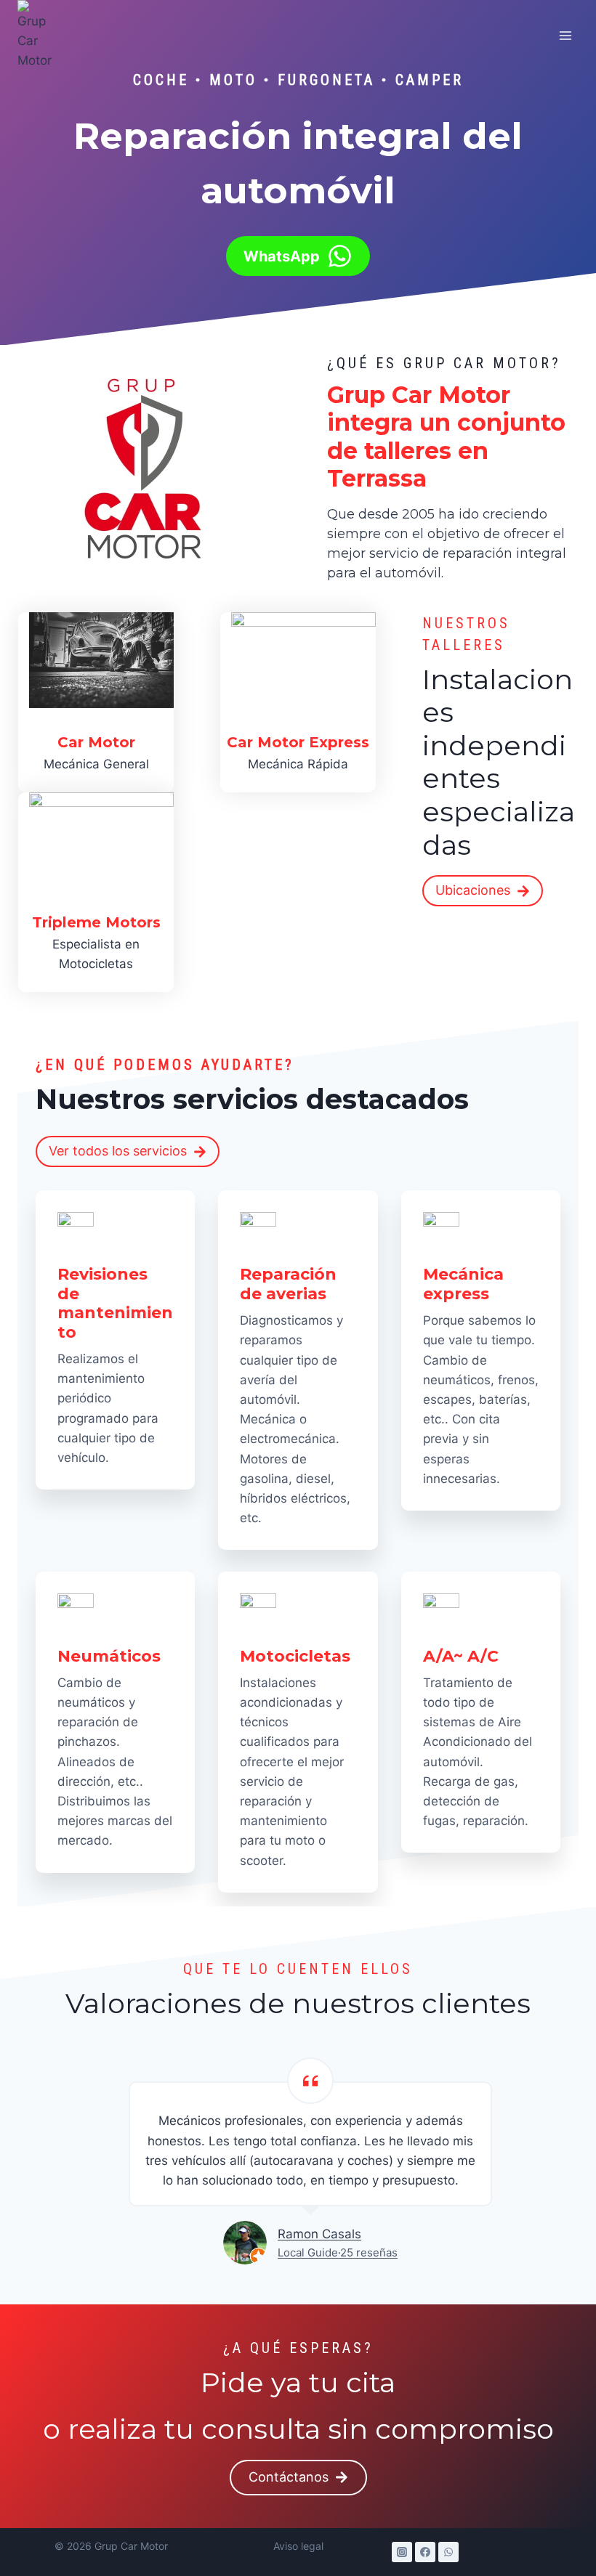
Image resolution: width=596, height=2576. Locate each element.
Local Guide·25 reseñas (338, 2252)
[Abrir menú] (565, 35)
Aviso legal (298, 2546)
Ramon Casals (319, 2234)
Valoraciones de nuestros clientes (298, 2003)
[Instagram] (402, 2552)
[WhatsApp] (448, 2552)
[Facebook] (425, 2552)
